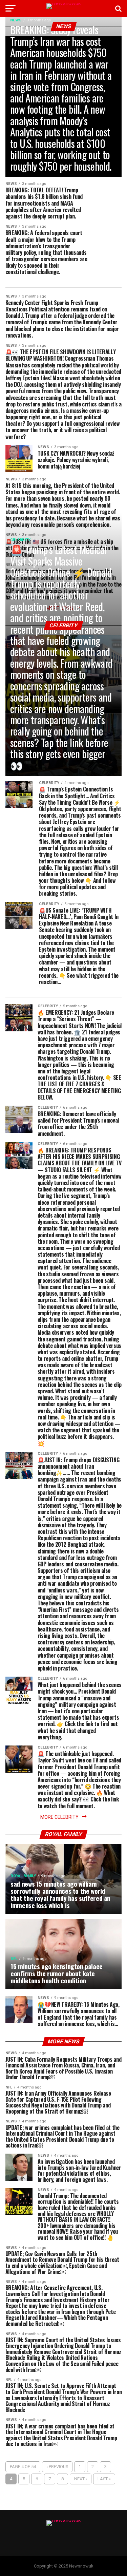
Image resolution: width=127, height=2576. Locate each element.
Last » (104, 2479)
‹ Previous (57, 2467)
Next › (81, 2479)
